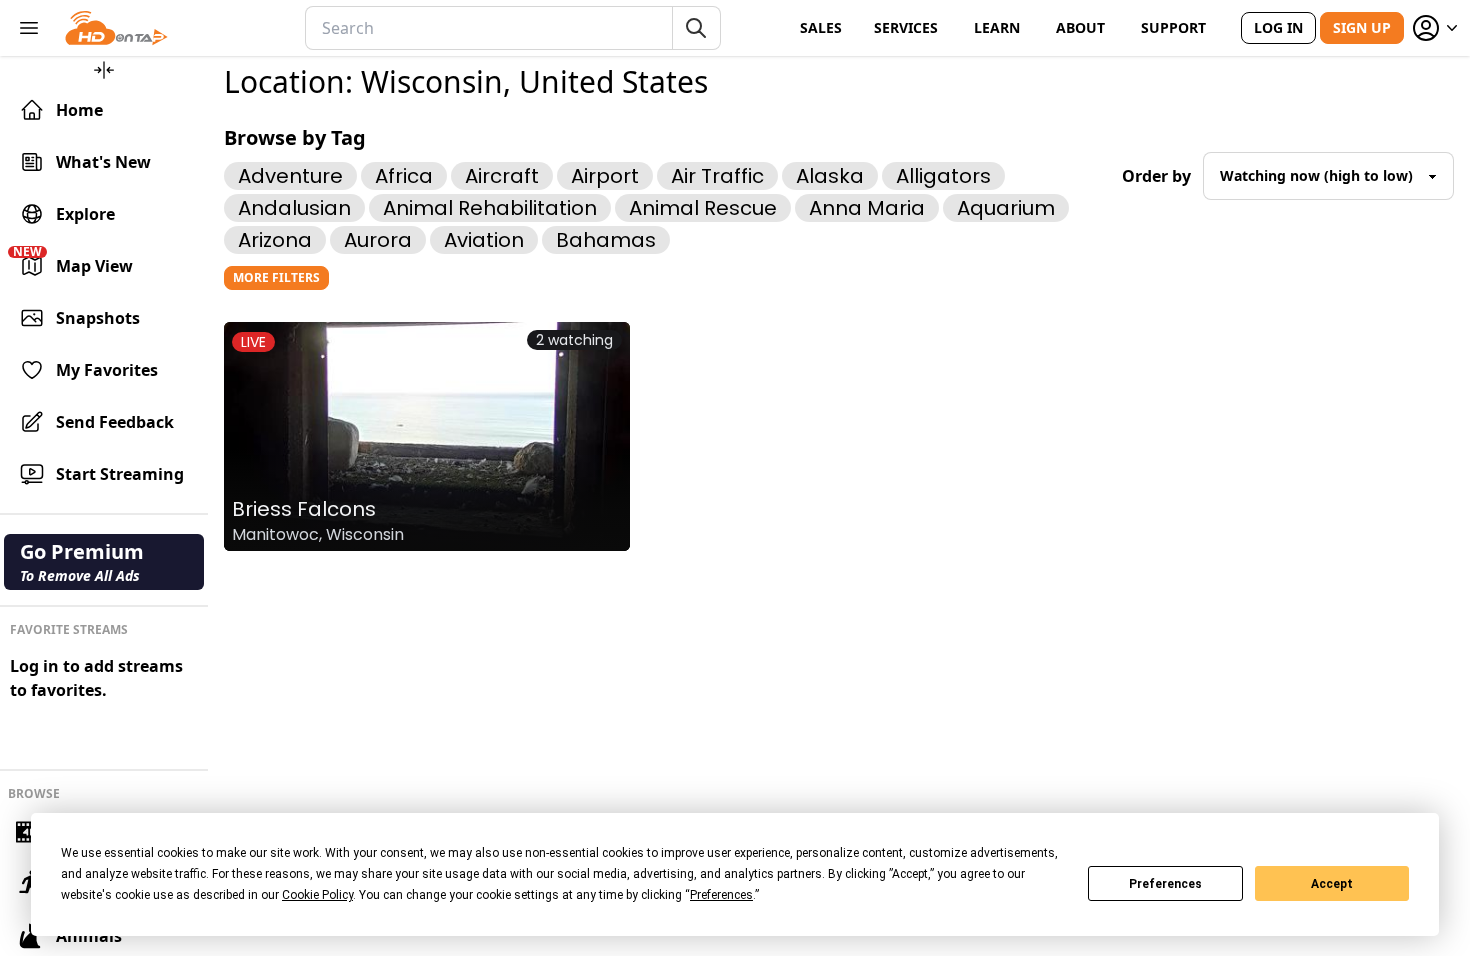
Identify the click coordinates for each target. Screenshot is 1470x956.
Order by (1156, 176)
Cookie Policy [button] (317, 895)
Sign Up (1362, 27)
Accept (1332, 884)
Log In (1278, 27)
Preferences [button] (721, 895)
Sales (821, 27)
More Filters (276, 277)
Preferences (1165, 884)
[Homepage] (116, 28)
